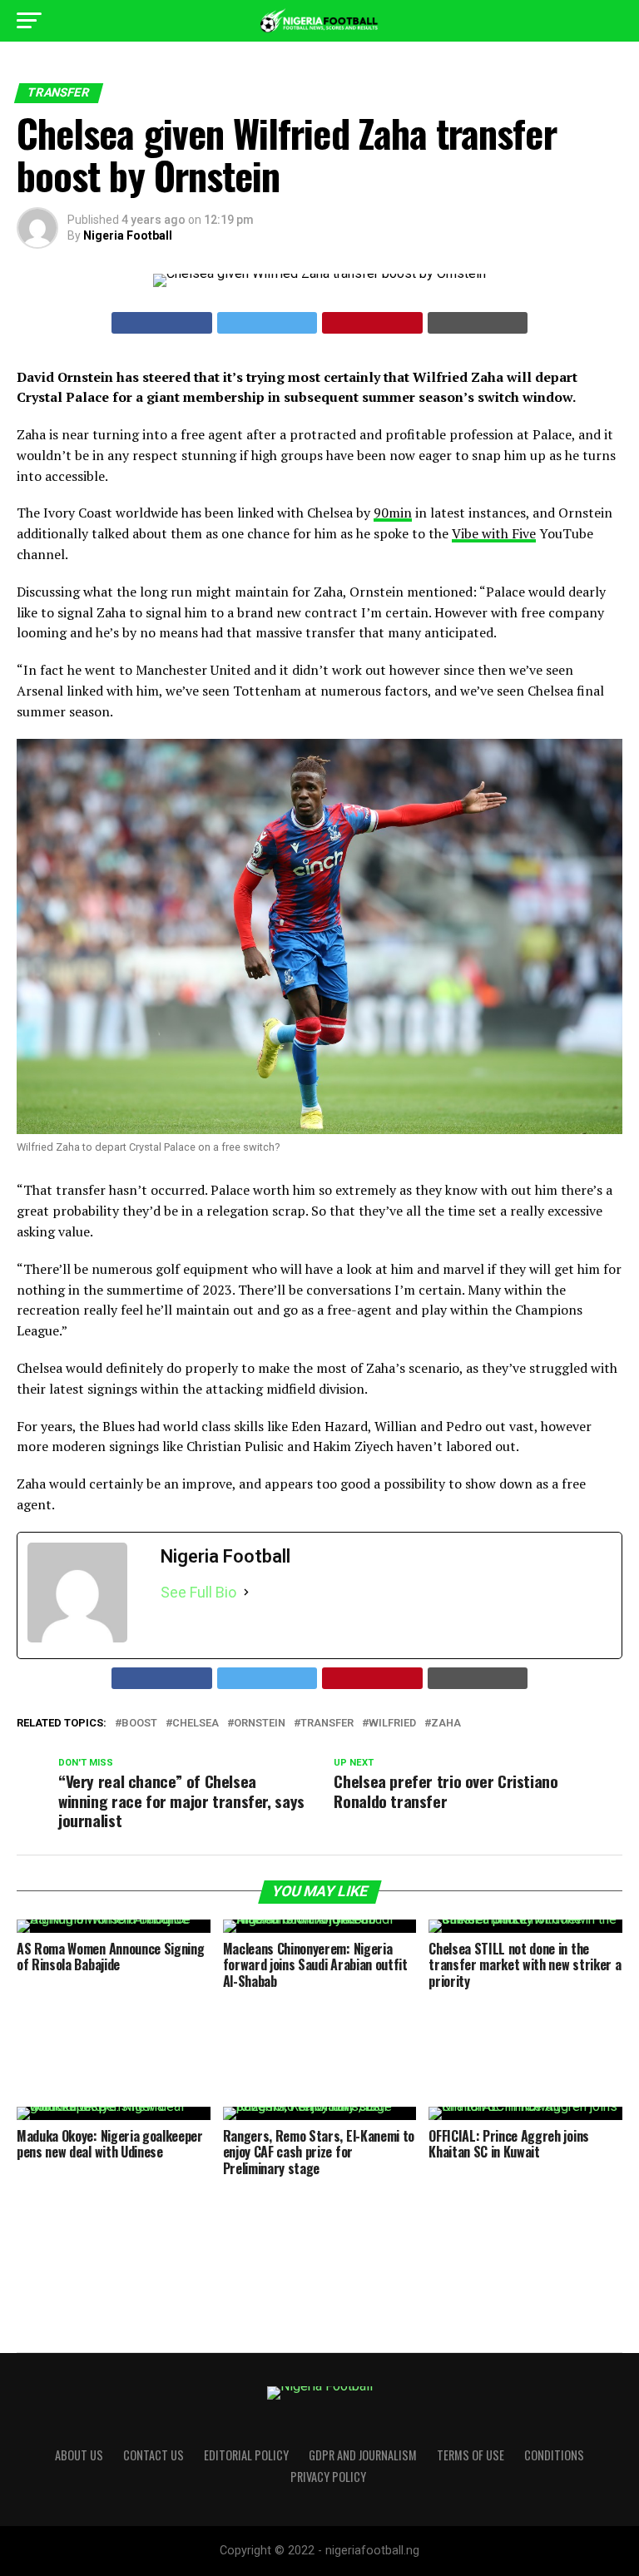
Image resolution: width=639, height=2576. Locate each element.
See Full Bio (198, 1592)
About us (79, 2455)
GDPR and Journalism (363, 2455)
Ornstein (260, 1724)
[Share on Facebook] (162, 323)
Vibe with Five (494, 533)
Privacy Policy (328, 2477)
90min (393, 513)
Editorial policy (246, 2455)
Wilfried (392, 1724)
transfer (327, 1724)
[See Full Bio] (246, 1593)
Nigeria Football (128, 235)
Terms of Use (471, 2455)
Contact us (154, 2455)
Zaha (446, 1724)
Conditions (554, 2455)
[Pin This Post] (372, 323)
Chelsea (196, 1724)
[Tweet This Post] (267, 323)
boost (139, 1724)
